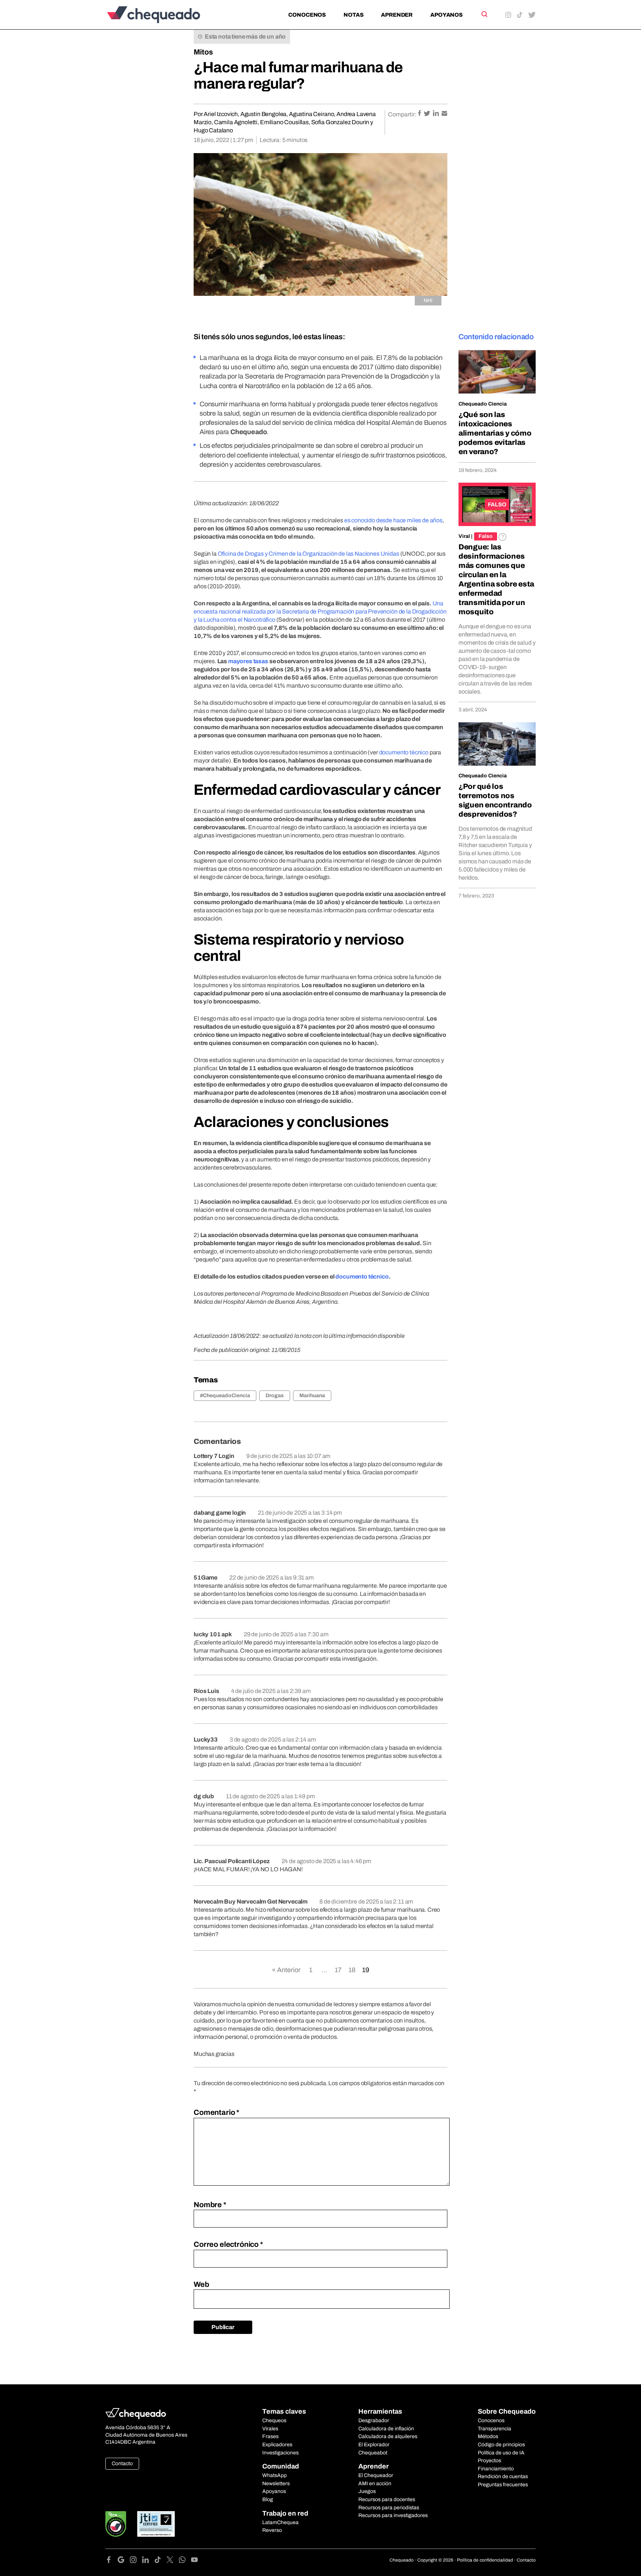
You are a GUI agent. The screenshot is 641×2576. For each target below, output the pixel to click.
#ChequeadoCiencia (225, 1396)
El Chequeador (376, 2475)
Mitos (203, 52)
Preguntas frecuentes (503, 2485)
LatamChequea (280, 2522)
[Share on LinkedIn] (436, 114)
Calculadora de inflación (386, 2429)
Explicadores (277, 2445)
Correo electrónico (228, 2244)
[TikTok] (160, 2561)
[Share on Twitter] (428, 114)
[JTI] (156, 2524)
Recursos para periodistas (389, 2508)
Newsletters (276, 2484)
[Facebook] (111, 2561)
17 (338, 1970)
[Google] (124, 2561)
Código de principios (501, 2445)
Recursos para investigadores (393, 2515)
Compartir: (402, 114)
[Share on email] (444, 114)
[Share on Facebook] (420, 114)
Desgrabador (374, 2420)
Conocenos (307, 15)
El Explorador (374, 2445)
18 (352, 1970)
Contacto (122, 2463)
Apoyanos (446, 15)
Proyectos (489, 2461)
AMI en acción (375, 2484)
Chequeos (274, 2420)
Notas (353, 15)
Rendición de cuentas (503, 2476)
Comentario (216, 2112)
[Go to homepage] (166, 15)
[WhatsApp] (185, 2561)
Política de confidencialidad (485, 2560)
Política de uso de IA (501, 2453)
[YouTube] (194, 2561)
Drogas (275, 1396)
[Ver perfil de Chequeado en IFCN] (116, 2524)
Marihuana (312, 1396)
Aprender (397, 15)
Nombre (210, 2205)
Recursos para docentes (387, 2499)
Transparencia (494, 2429)
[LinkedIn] (148, 2561)
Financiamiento (496, 2469)
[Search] (484, 14)
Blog (268, 2499)
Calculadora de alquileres (388, 2436)
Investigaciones (280, 2453)
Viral (464, 536)
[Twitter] (173, 2561)
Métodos (488, 2436)
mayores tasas (248, 661)
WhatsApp (275, 2475)
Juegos (367, 2491)
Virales (270, 2429)
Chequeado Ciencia (483, 404)
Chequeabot (373, 2453)
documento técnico (362, 1277)
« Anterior (286, 1970)
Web (201, 2284)
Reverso (272, 2530)
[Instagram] (136, 2561)
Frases (270, 2436)
